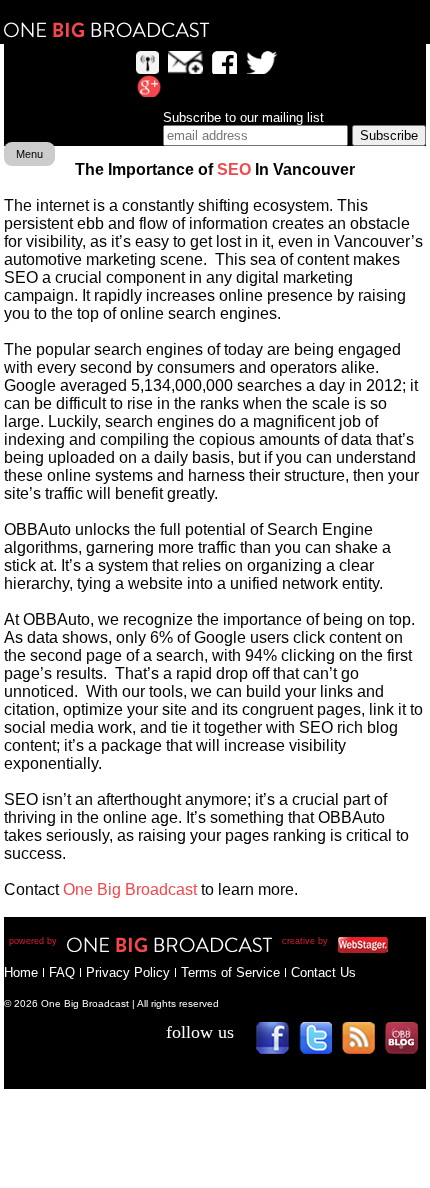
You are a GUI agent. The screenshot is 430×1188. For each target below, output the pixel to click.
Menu (29, 154)
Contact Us (323, 972)
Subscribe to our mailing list (243, 117)
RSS (365, 1044)
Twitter (322, 1044)
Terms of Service (230, 972)
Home (21, 972)
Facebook (279, 1044)
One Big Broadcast (107, 30)
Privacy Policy (128, 972)
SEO (234, 169)
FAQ (62, 972)
